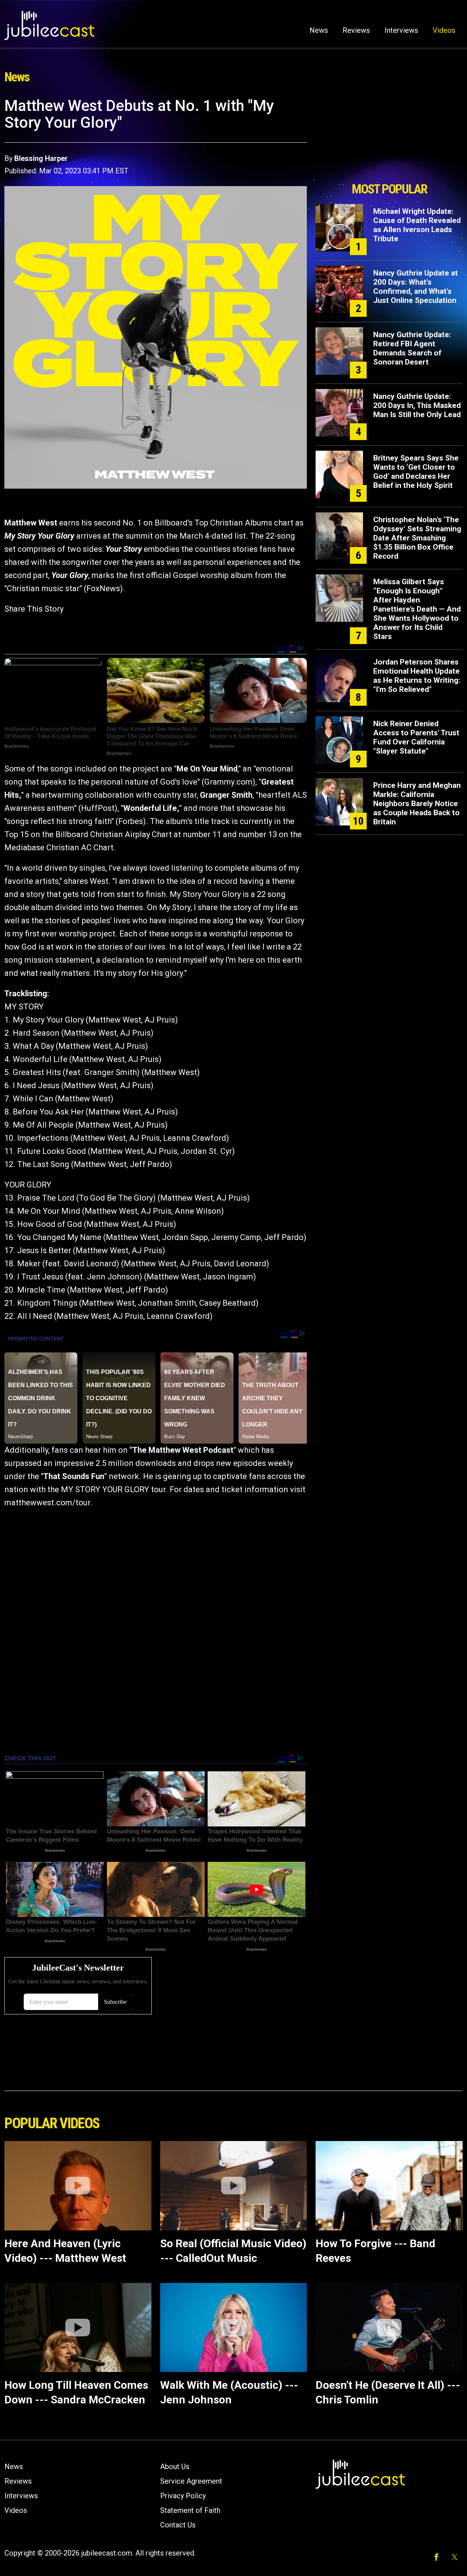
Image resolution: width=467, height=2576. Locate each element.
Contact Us (178, 2525)
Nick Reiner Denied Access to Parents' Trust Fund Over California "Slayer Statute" (416, 737)
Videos (444, 30)
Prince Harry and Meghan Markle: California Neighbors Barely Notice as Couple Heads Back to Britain (417, 804)
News (319, 30)
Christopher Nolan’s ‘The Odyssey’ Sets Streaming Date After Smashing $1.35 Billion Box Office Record (417, 538)
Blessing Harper (41, 158)
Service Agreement (191, 2481)
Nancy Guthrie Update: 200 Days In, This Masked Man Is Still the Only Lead (417, 405)
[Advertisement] (389, 138)
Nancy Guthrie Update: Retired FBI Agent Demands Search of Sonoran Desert (412, 348)
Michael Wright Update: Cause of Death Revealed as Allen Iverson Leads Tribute (417, 225)
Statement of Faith (190, 2510)
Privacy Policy (183, 2496)
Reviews (356, 30)
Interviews (401, 30)
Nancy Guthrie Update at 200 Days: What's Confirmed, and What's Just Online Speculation (416, 287)
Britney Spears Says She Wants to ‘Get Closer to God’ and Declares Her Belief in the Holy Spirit (416, 472)
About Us (175, 2467)
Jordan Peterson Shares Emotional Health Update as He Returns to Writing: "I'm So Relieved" (417, 676)
